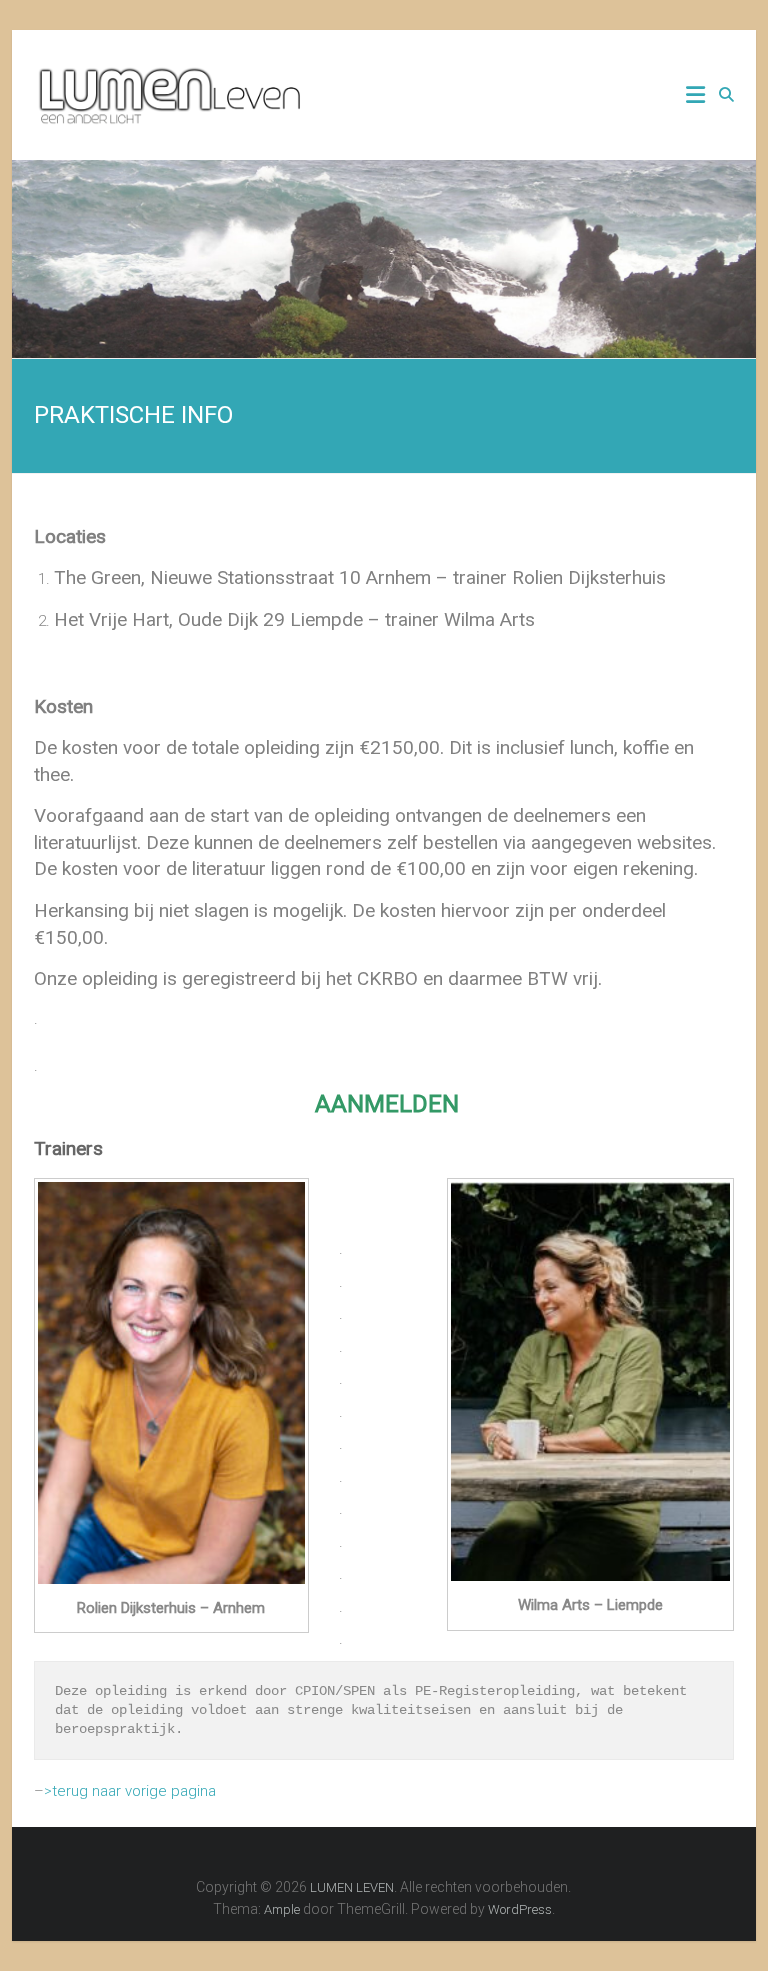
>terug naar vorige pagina (130, 1791)
